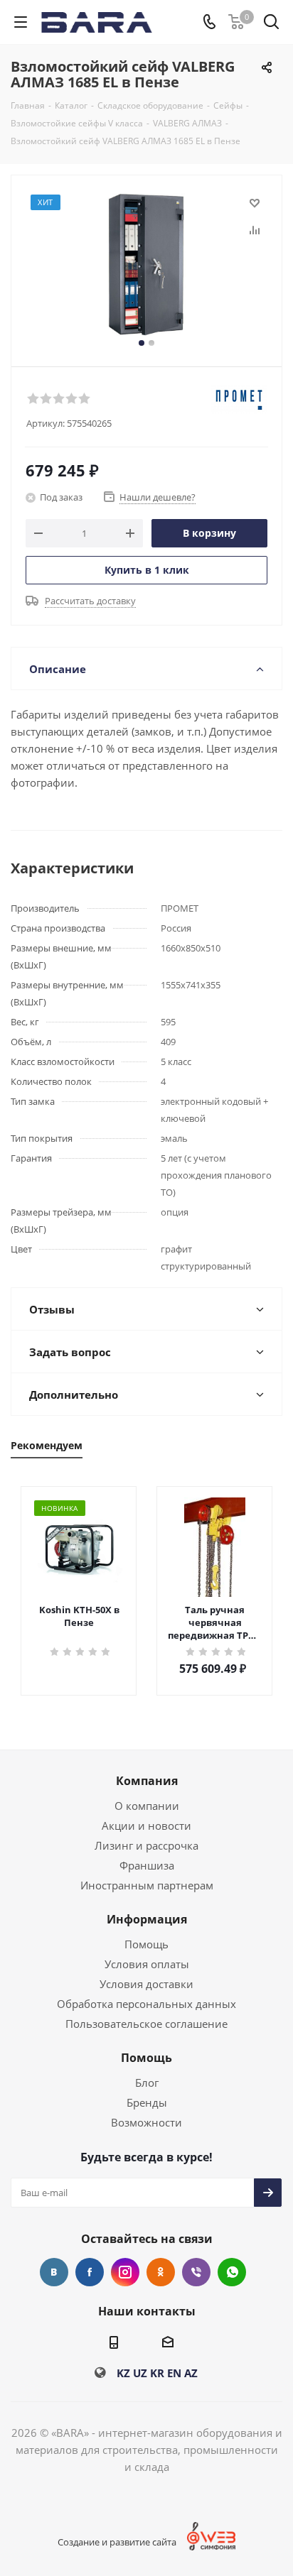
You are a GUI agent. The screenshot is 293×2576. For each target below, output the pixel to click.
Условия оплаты (147, 1964)
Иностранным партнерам (147, 1885)
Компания (147, 1781)
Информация (147, 1919)
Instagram (125, 2272)
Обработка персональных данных (146, 2004)
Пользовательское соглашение (146, 2024)
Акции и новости (146, 1825)
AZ (191, 2373)
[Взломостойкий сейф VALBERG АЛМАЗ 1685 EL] (146, 264)
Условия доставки (146, 1984)
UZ (140, 2373)
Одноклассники (161, 2272)
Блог (147, 2083)
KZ (123, 2373)
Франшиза (147, 1865)
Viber (196, 2272)
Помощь (146, 1944)
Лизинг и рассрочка (146, 1845)
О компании (147, 1806)
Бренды (147, 2102)
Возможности (146, 2122)
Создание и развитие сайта (117, 2542)
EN (174, 2373)
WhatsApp (232, 2272)
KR (157, 2373)
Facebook (90, 2272)
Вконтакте (54, 2272)
